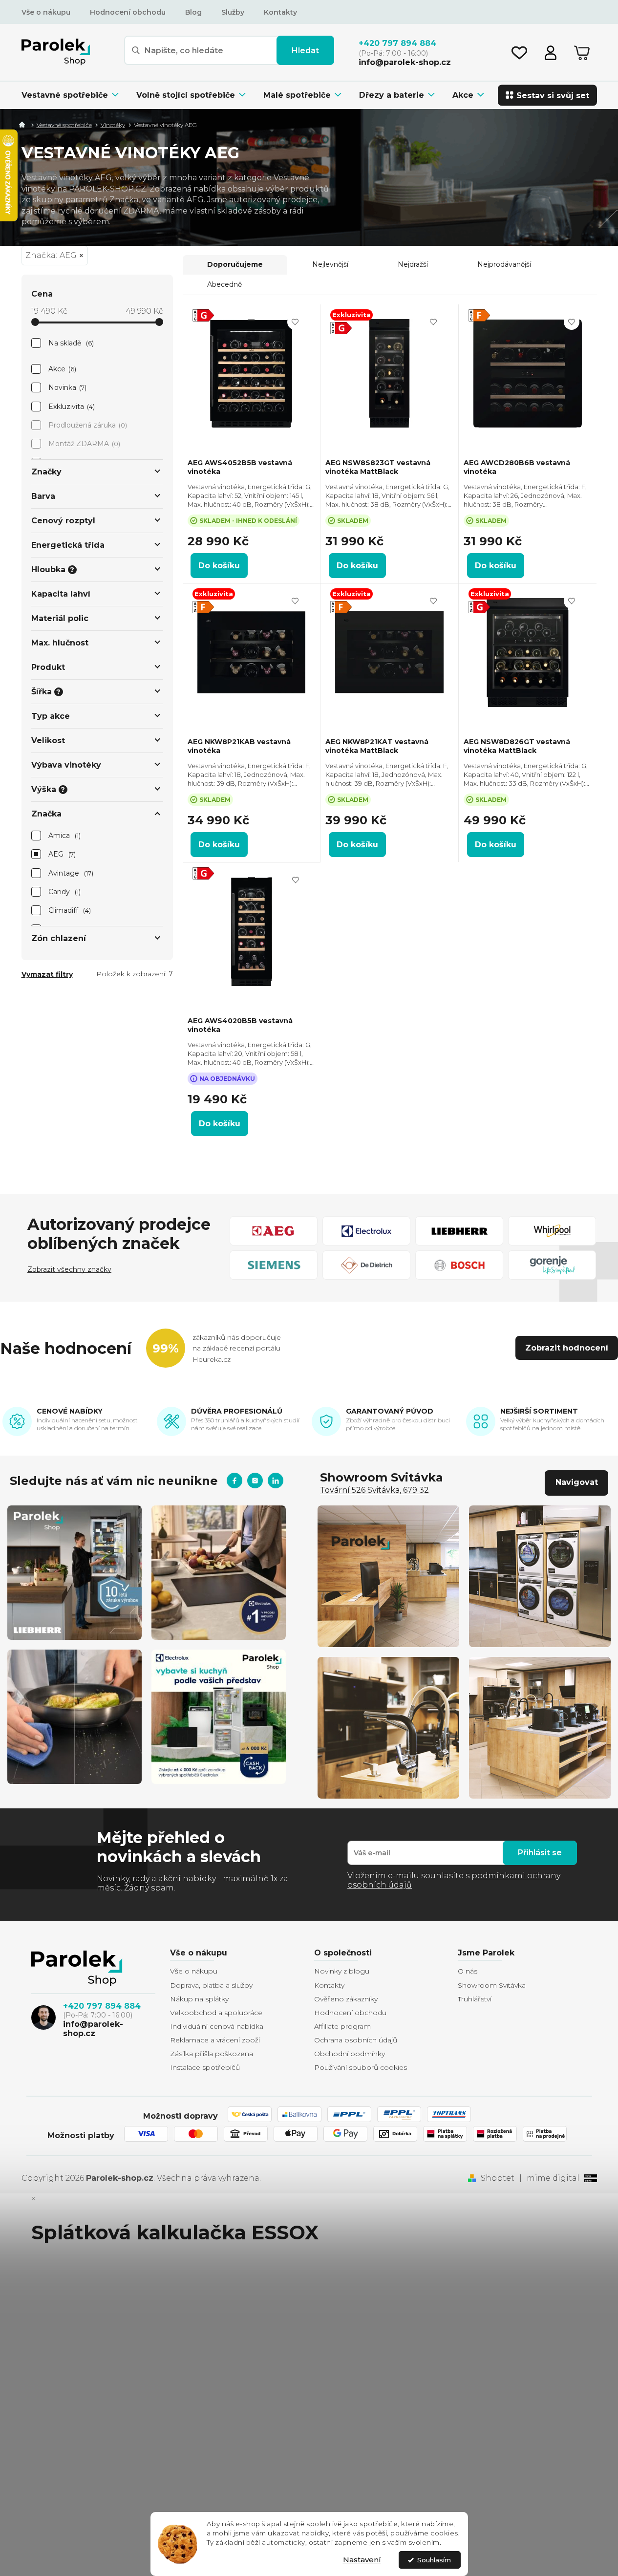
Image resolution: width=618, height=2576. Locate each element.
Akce (62, 369)
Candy (64, 892)
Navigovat (577, 1482)
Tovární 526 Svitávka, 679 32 (374, 1490)
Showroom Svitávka (492, 1985)
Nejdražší (413, 264)
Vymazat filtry (47, 974)
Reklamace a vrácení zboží (215, 2040)
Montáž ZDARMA (84, 444)
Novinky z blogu (342, 1971)
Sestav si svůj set (553, 95)
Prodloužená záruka (87, 425)
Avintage (70, 873)
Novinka (67, 387)
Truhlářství (475, 1999)
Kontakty (280, 12)
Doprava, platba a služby (211, 1985)
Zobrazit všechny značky (69, 1269)
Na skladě (70, 343)
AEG (61, 854)
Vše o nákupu (46, 12)
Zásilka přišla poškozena (212, 2054)
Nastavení (362, 2560)
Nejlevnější (330, 264)
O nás (468, 1971)
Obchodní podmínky (350, 2054)
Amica (64, 836)
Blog (193, 12)
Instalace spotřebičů (205, 2067)
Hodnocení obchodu (128, 12)
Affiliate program (342, 2026)
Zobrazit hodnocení (567, 1348)
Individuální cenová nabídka (217, 2026)
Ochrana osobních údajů (356, 2040)
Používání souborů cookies (361, 2067)
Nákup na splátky (199, 1999)
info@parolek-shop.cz (93, 2029)
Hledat (305, 51)
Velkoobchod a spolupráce (216, 2013)
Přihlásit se (540, 1853)
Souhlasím (434, 2560)
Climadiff (69, 910)
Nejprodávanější (504, 264)
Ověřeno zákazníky (346, 1999)
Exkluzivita (71, 407)
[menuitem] (75, 95)
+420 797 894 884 (102, 2006)
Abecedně (224, 284)
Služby (233, 12)
